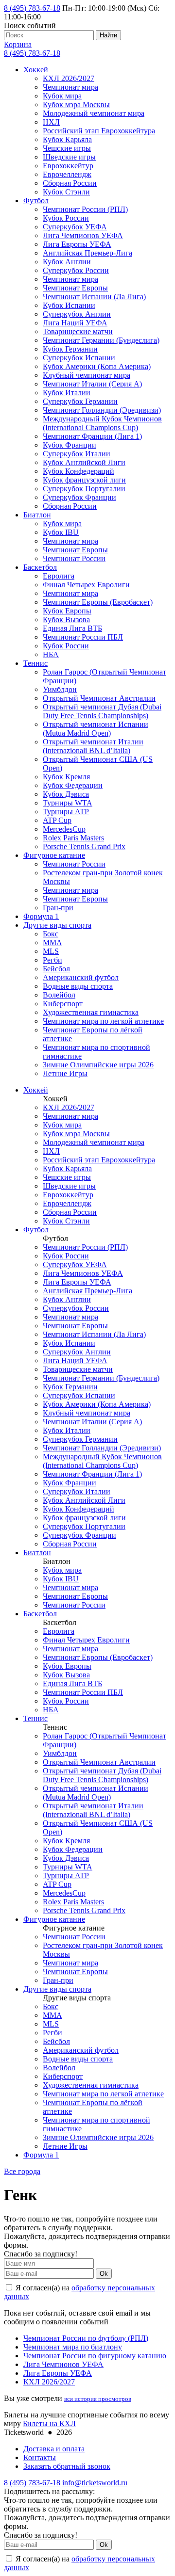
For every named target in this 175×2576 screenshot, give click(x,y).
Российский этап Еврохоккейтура (99, 131)
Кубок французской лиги (84, 480)
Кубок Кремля (66, 777)
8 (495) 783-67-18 (32, 8)
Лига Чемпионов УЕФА (83, 235)
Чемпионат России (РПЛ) (85, 209)
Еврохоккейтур (68, 166)
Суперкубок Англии (77, 314)
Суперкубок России (76, 270)
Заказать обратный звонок (67, 2466)
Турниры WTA (68, 803)
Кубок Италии (67, 393)
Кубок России (66, 218)
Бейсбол (56, 969)
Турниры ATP (66, 812)
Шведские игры (69, 157)
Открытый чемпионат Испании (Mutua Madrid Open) (96, 729)
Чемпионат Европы (75, 288)
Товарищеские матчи (78, 331)
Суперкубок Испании (79, 358)
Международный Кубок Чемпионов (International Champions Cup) (102, 423)
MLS (51, 951)
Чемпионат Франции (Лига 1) (92, 436)
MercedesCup (64, 829)
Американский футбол (81, 977)
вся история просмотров (98, 2399)
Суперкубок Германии (80, 401)
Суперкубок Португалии (84, 489)
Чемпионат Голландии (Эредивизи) (102, 410)
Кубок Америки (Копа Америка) (97, 366)
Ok (104, 2274)
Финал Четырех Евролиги (86, 585)
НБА (51, 654)
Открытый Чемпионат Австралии (99, 698)
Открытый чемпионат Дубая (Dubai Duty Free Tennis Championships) (102, 711)
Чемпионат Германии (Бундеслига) (101, 340)
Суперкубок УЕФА (75, 227)
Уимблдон (60, 689)
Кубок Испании (69, 305)
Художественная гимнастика (91, 1012)
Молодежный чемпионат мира (94, 113)
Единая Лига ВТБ (72, 628)
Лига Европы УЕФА (77, 244)
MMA (52, 942)
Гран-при (58, 908)
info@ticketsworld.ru (95, 2483)
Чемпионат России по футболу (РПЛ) (86, 2338)
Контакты (40, 2457)
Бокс (51, 934)
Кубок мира (62, 96)
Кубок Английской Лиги (84, 462)
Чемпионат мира (70, 87)
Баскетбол (40, 567)
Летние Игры (65, 1073)
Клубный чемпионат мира (87, 375)
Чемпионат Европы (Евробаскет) (98, 602)
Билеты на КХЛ (49, 2423)
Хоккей (36, 70)
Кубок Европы (67, 611)
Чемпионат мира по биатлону (73, 2347)
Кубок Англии (67, 262)
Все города (22, 2171)
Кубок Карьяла (67, 139)
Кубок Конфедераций (79, 471)
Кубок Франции (70, 445)
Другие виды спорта (57, 925)
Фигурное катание (54, 855)
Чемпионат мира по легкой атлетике (103, 1021)
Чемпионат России (74, 558)
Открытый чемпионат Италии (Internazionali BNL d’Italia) (93, 746)
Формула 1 (41, 916)
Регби (52, 960)
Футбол (36, 201)
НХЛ (51, 122)
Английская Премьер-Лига (87, 253)
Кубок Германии (70, 349)
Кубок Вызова (66, 620)
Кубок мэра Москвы (76, 105)
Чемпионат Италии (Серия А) (92, 384)
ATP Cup (57, 820)
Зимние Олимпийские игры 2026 (98, 1065)
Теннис (35, 663)
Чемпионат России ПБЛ (83, 637)
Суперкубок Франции (79, 497)
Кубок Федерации (73, 785)
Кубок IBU (61, 532)
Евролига (59, 576)
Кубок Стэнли (66, 192)
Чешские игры (67, 148)
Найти (108, 35)
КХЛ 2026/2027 (69, 78)
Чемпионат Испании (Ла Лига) (94, 297)
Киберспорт (63, 1004)
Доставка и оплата (54, 2449)
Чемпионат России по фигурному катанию (95, 2356)
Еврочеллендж (67, 174)
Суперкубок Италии (77, 454)
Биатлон (37, 515)
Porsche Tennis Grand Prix (84, 846)
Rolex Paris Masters (73, 838)
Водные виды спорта (78, 986)
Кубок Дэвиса (66, 794)
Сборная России (70, 183)
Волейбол (59, 995)
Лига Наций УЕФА (75, 323)
